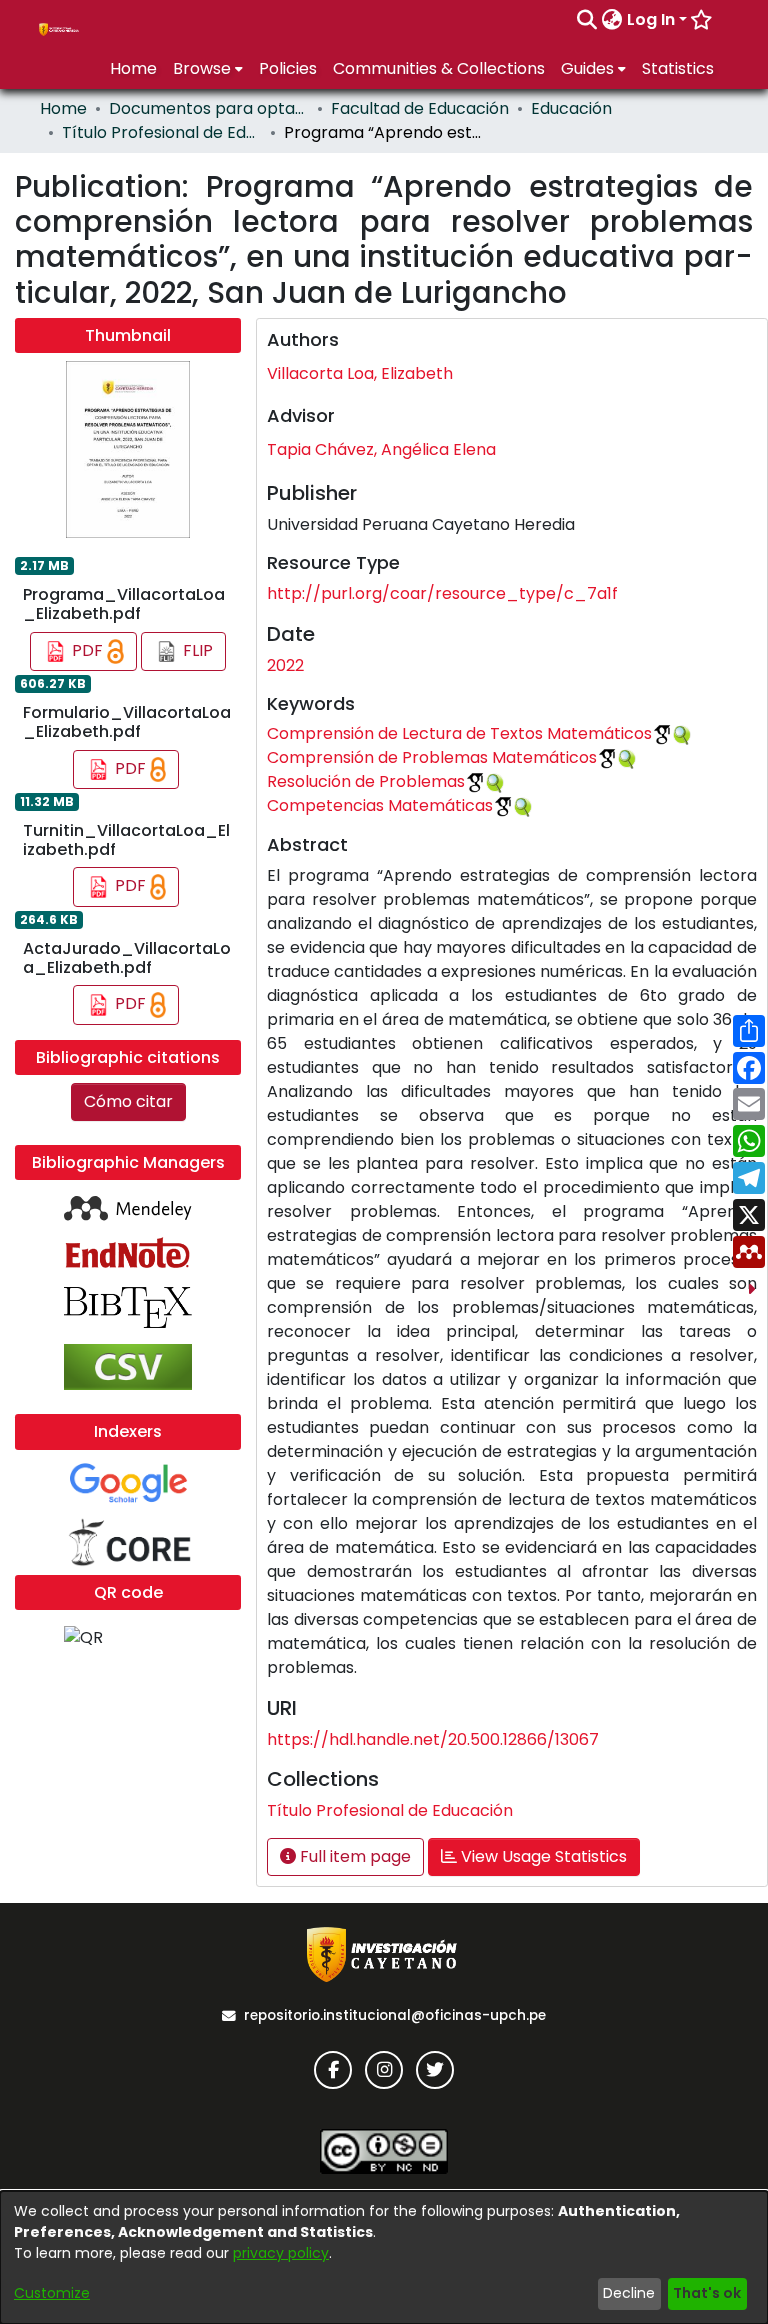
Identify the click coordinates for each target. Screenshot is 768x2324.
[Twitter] (435, 2070)
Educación (571, 108)
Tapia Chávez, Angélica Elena (381, 449)
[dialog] (384, 2257)
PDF (87, 650)
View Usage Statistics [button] (542, 1856)
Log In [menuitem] (651, 19)
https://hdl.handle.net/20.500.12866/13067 (433, 1739)
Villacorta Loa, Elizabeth (360, 373)
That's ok (707, 2293)
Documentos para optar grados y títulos (209, 108)
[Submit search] (587, 20)
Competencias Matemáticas (380, 805)
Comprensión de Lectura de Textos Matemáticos (459, 733)
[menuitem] (612, 20)
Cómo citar (128, 1101)
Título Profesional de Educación (162, 132)
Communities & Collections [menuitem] (439, 68)
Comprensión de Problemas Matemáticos (432, 757)
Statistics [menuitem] (678, 68)
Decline (629, 2293)
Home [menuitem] (133, 68)
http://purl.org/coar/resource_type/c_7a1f (442, 593)
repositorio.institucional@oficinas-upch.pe (395, 2015)
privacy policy (281, 2253)
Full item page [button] (353, 1856)
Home (63, 108)
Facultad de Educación (420, 108)
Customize (52, 2293)
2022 (285, 665)
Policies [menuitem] (288, 68)
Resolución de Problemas (366, 781)
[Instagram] (384, 2070)
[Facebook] (333, 2070)
